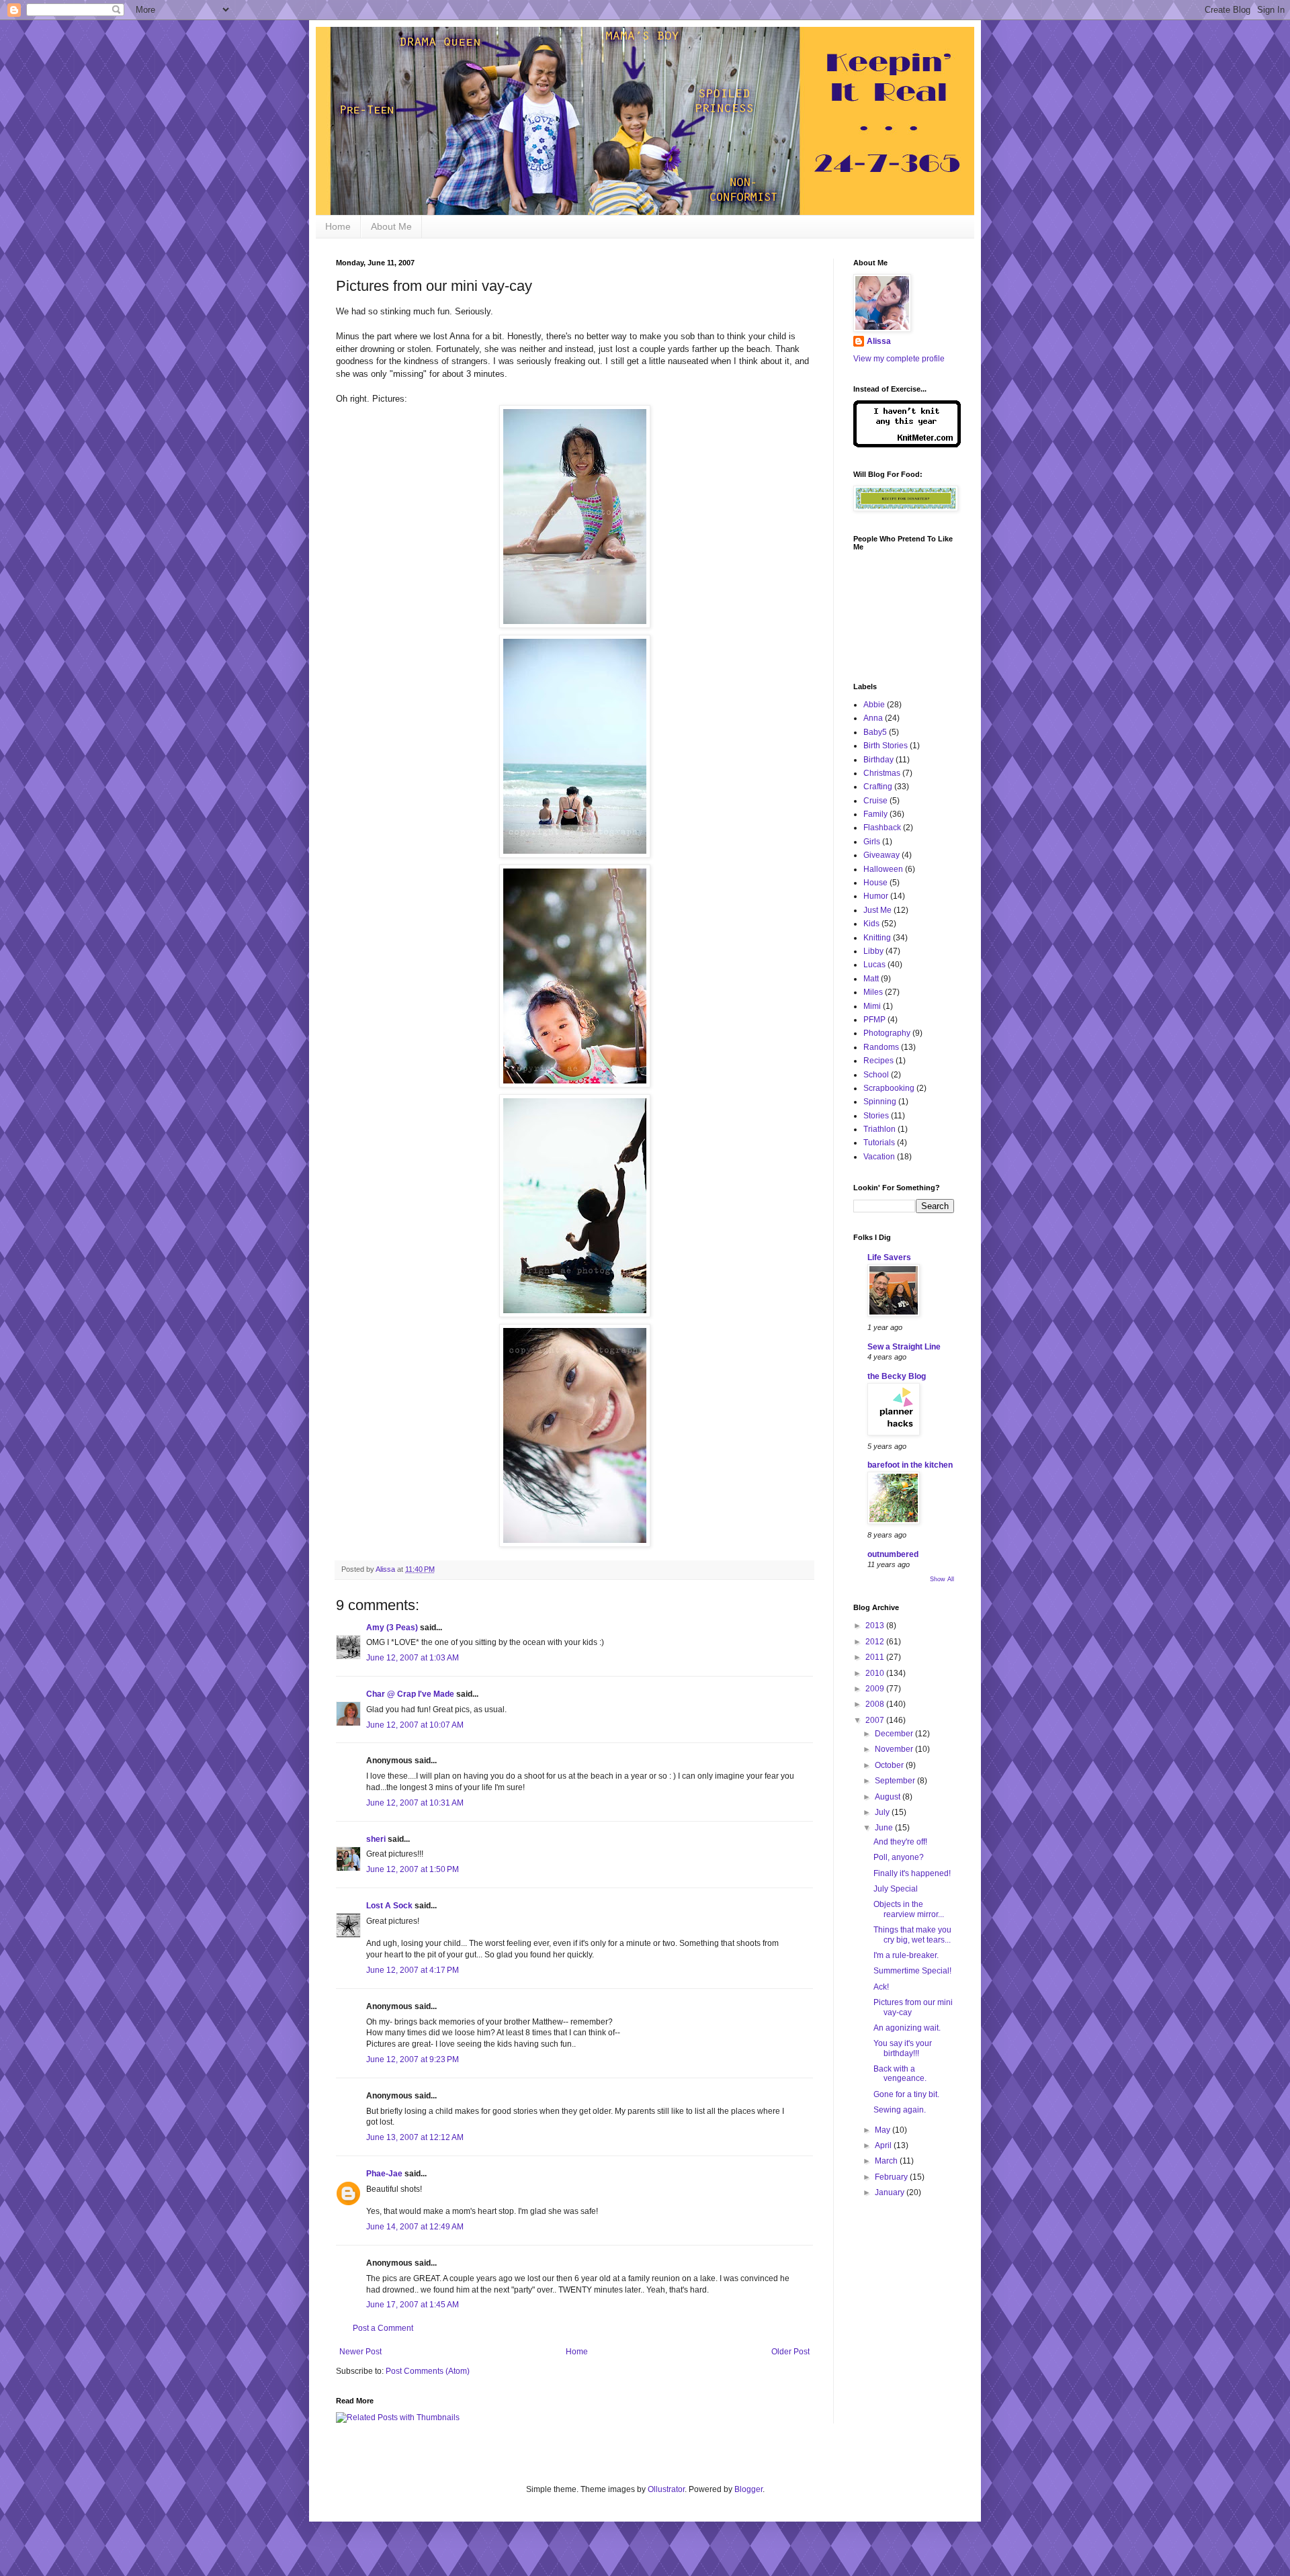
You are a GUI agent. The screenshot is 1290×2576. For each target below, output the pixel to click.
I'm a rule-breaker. (906, 1955)
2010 (876, 1673)
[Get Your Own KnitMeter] (907, 445)
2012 (876, 1642)
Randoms (881, 1047)
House (875, 883)
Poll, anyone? (899, 1857)
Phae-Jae (384, 2174)
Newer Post (360, 2352)
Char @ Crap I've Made (410, 1694)
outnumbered (893, 1554)
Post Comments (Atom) (428, 2371)
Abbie (874, 705)
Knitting (877, 938)
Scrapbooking (889, 1088)
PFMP (874, 1020)
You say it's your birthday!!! (903, 2048)
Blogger (748, 2489)
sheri (376, 1839)
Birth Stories (886, 746)
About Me (391, 226)
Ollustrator (666, 2489)
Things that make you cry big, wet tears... (912, 1935)
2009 (876, 1689)
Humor (876, 896)
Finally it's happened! (912, 1873)
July (883, 1812)
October (890, 1765)
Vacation (879, 1157)
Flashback (882, 828)
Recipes (878, 1061)
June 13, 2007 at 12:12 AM (415, 2137)
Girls (872, 842)
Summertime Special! (912, 1971)
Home (338, 226)
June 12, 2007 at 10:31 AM (415, 1803)
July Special (896, 1889)
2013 (876, 1626)
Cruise (875, 801)
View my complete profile (899, 359)
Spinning (880, 1102)
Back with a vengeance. (900, 2074)
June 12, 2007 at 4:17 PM (413, 1970)
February (892, 2177)
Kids (871, 924)
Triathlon (879, 1129)
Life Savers (889, 1257)
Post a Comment (383, 2328)
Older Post (790, 2352)
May (884, 2130)
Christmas (882, 773)
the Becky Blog (897, 1376)
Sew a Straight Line (904, 1347)
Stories (876, 1116)
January (891, 2192)
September (896, 1781)
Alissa (879, 341)
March (887, 2161)
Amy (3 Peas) (392, 1628)
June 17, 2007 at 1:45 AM (413, 2305)
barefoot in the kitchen (910, 1465)
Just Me (877, 910)
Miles (873, 992)
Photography (887, 1033)
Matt (871, 979)
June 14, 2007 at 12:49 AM (415, 2227)
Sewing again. (900, 2110)
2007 (876, 1720)
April (884, 2145)
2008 (876, 1704)
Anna (873, 718)
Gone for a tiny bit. (906, 2094)
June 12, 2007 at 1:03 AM (413, 1658)
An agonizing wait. (907, 2028)
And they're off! (900, 1842)
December (895, 1734)
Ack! (881, 1987)
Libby (873, 951)
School (876, 1075)
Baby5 (875, 732)
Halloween (883, 869)
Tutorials (879, 1143)
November (895, 1749)
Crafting (878, 787)
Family (875, 814)
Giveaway (881, 855)
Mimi (872, 1006)
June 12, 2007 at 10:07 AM (415, 1725)
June (885, 1828)
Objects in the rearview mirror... (909, 1909)
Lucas (874, 965)
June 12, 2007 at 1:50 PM (413, 1869)
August (889, 1797)
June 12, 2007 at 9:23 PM (413, 2059)
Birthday (878, 760)
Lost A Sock (389, 1906)
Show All (942, 1579)
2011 (876, 1657)
